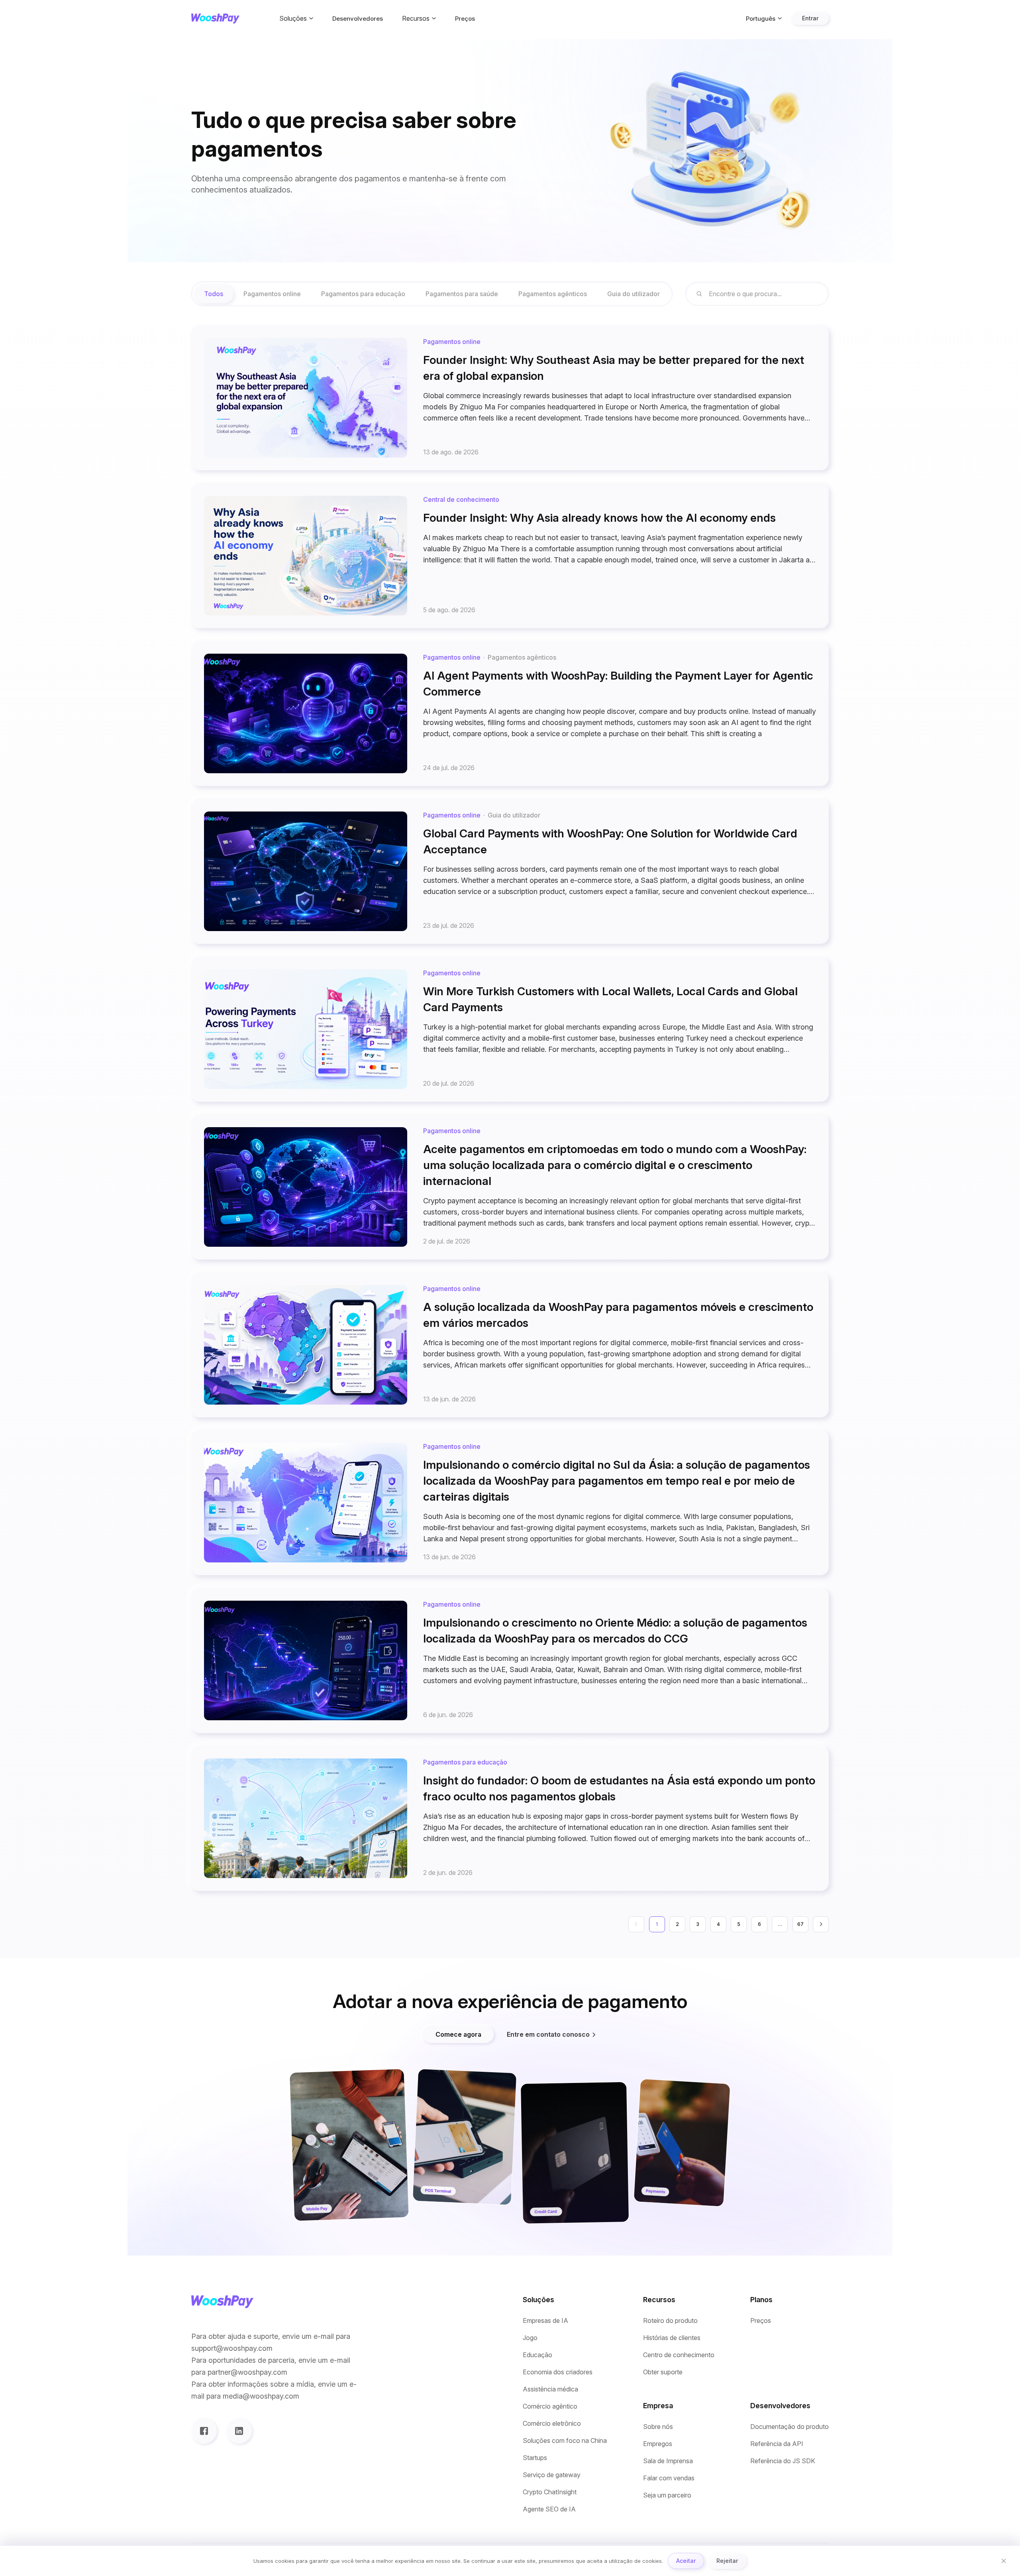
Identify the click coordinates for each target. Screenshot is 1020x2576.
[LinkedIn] (239, 2431)
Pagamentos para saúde (462, 294)
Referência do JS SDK (783, 2461)
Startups (535, 2458)
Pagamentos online (272, 294)
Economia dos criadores (558, 2372)
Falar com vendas (669, 2478)
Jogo (530, 2338)
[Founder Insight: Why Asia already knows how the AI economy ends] (510, 556)
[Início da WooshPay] (215, 19)
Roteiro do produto (670, 2321)
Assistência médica (550, 2389)
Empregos (658, 2444)
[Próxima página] (821, 1924)
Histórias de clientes (672, 2338)
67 (800, 1924)
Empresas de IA (545, 2321)
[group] (432, 294)
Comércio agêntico (550, 2406)
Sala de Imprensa (668, 2461)
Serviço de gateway (552, 2475)
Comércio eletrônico (552, 2424)
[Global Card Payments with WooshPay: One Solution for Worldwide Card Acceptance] (510, 871)
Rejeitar (727, 2561)
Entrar (810, 18)
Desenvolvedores (358, 19)
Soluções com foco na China (565, 2441)
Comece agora (458, 2034)
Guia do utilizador (634, 294)
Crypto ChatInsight (550, 2492)
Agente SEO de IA (549, 2509)
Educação (537, 2355)
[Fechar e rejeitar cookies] (1004, 2561)
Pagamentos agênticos (553, 294)
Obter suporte (663, 2372)
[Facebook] (204, 2431)
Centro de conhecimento (679, 2355)
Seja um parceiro (667, 2495)
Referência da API (777, 2444)
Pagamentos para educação (363, 294)
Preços (465, 19)
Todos (214, 294)
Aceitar (686, 2561)
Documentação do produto (790, 2427)
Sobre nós (658, 2427)
